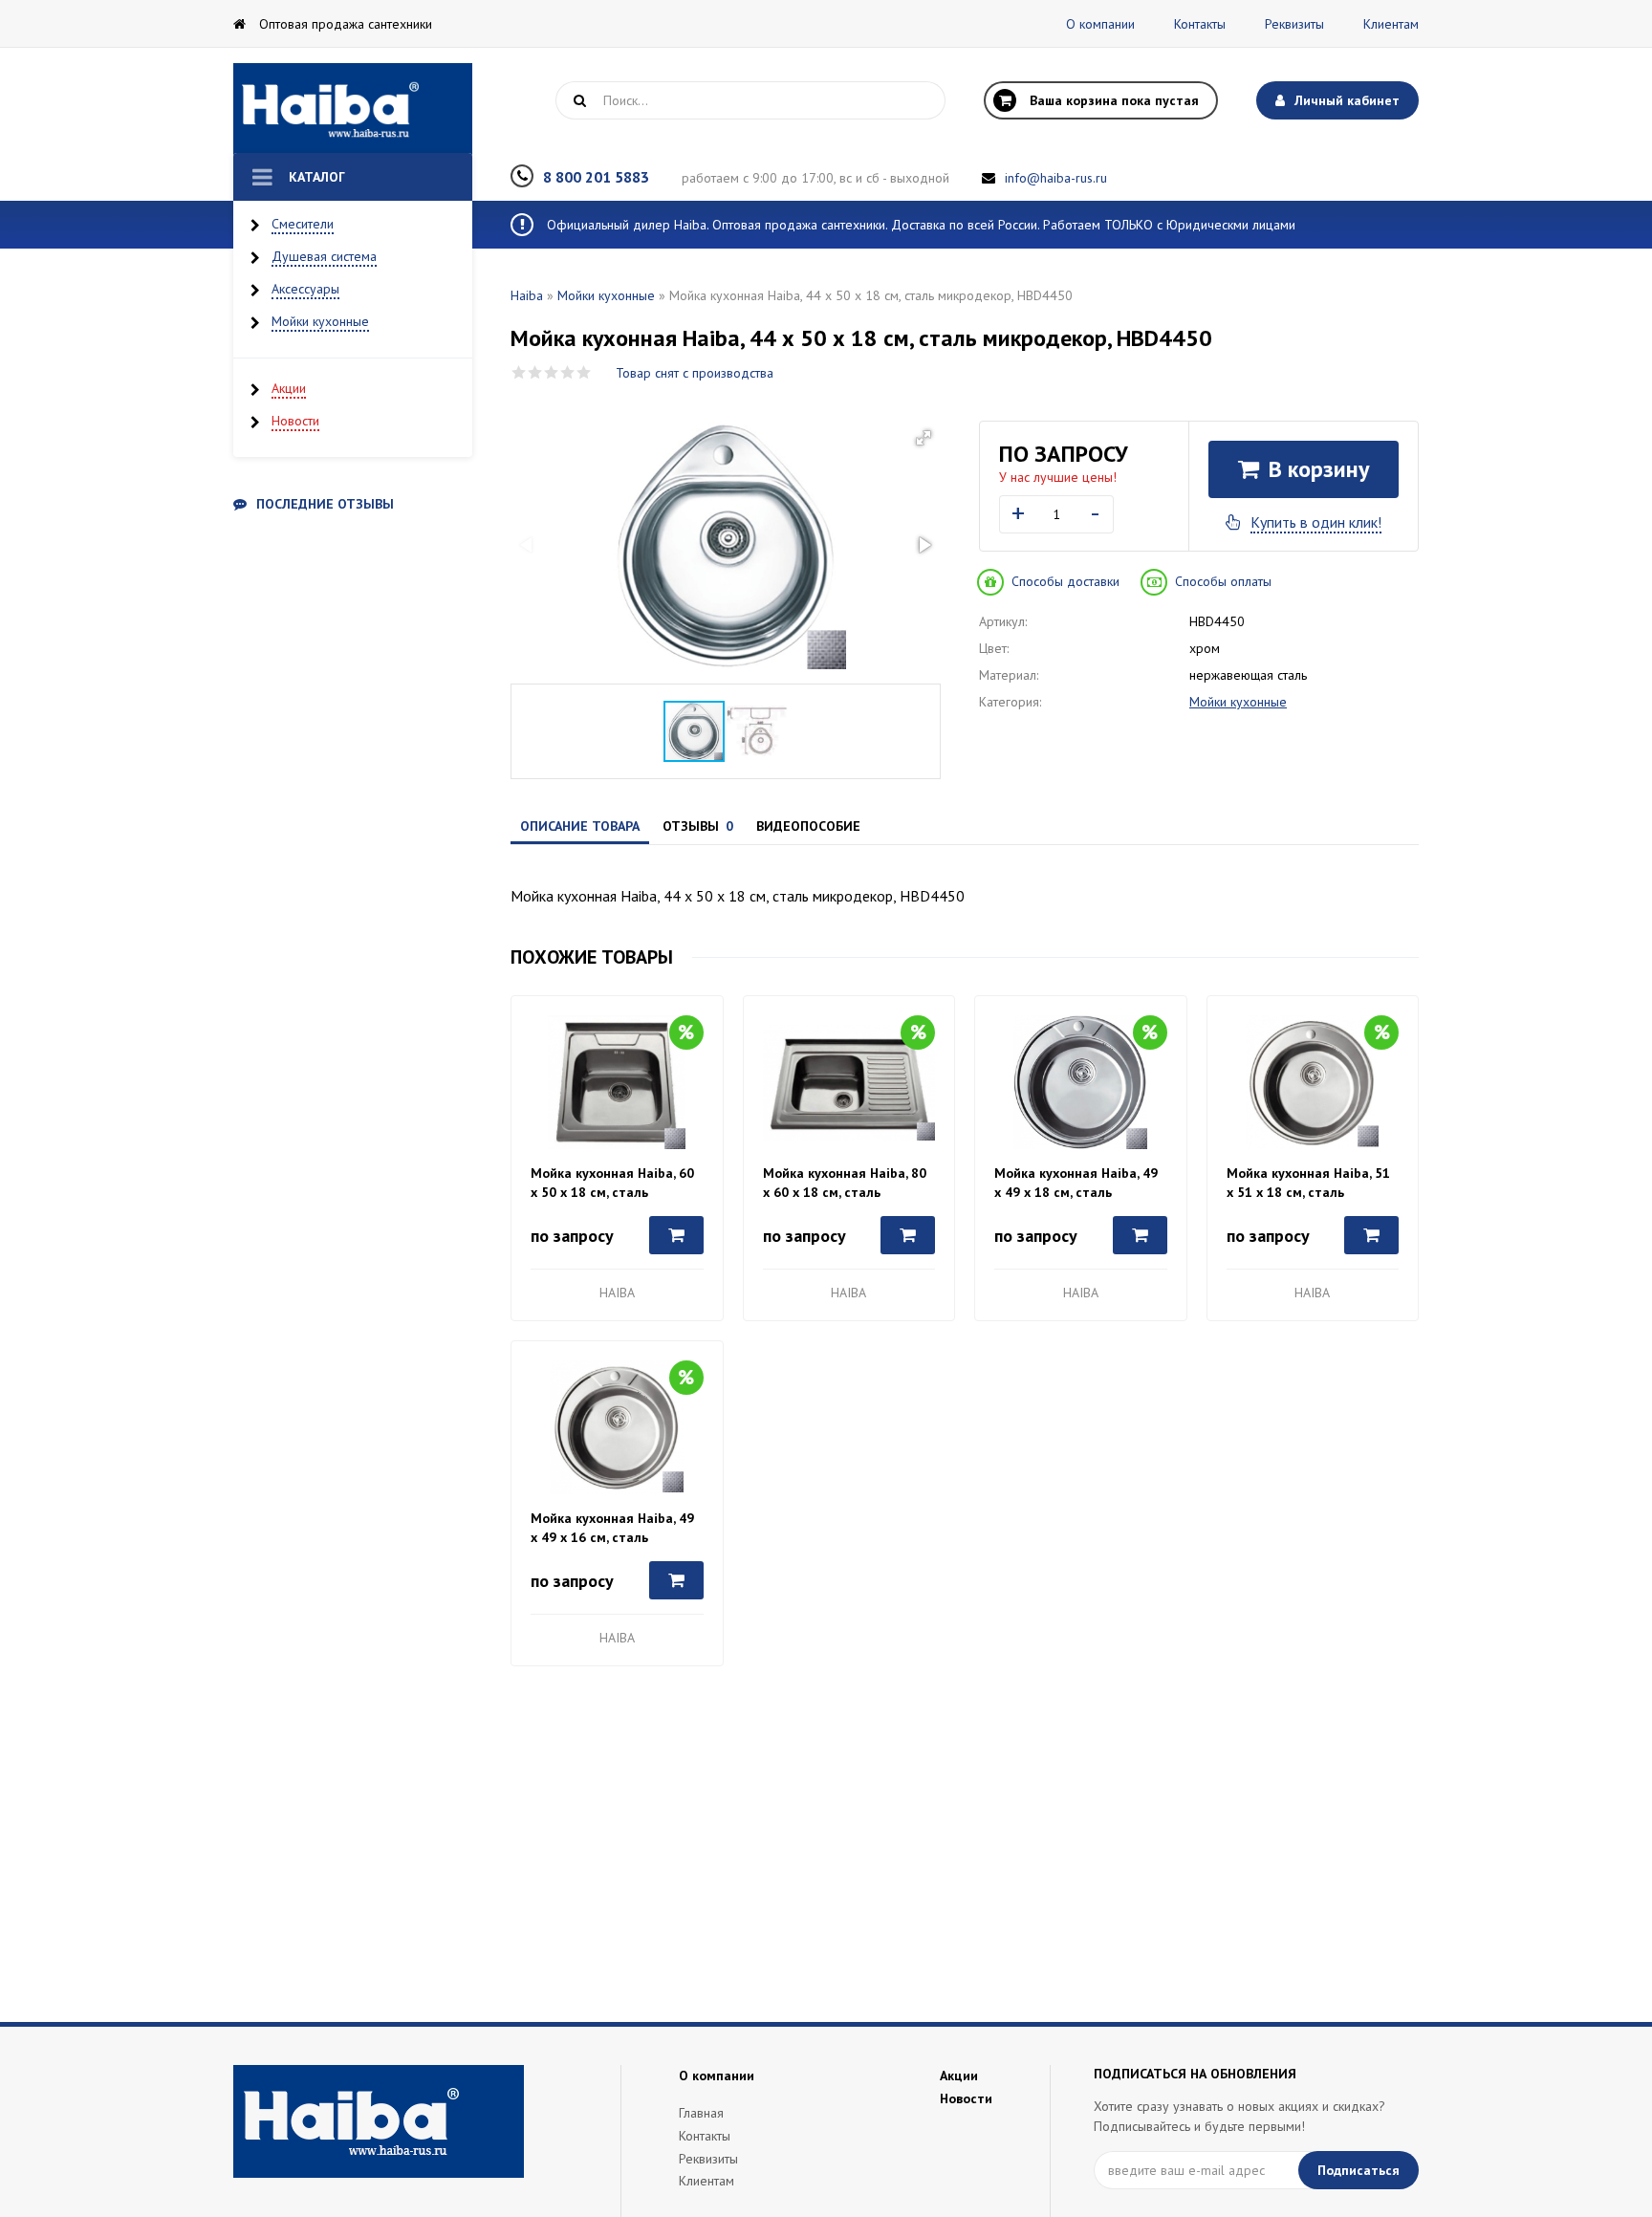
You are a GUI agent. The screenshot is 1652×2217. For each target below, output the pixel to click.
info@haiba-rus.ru (1056, 178)
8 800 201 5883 (596, 177)
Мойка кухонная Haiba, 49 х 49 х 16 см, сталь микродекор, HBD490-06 (612, 1528)
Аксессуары (305, 289)
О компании (1100, 24)
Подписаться (1359, 2170)
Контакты (1200, 24)
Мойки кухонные (320, 321)
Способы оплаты (1223, 581)
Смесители (303, 224)
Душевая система (324, 256)
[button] (924, 438)
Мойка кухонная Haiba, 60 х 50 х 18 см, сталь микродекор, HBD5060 (612, 1183)
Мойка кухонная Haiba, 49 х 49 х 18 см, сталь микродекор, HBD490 (1076, 1183)
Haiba (527, 295)
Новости (295, 421)
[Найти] (579, 100)
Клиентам (1391, 24)
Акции (289, 388)
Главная (701, 2113)
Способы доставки (1065, 581)
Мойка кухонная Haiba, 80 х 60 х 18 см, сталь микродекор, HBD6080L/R (845, 1183)
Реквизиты (1294, 24)
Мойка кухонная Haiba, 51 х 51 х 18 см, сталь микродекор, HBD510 (1308, 1183)
